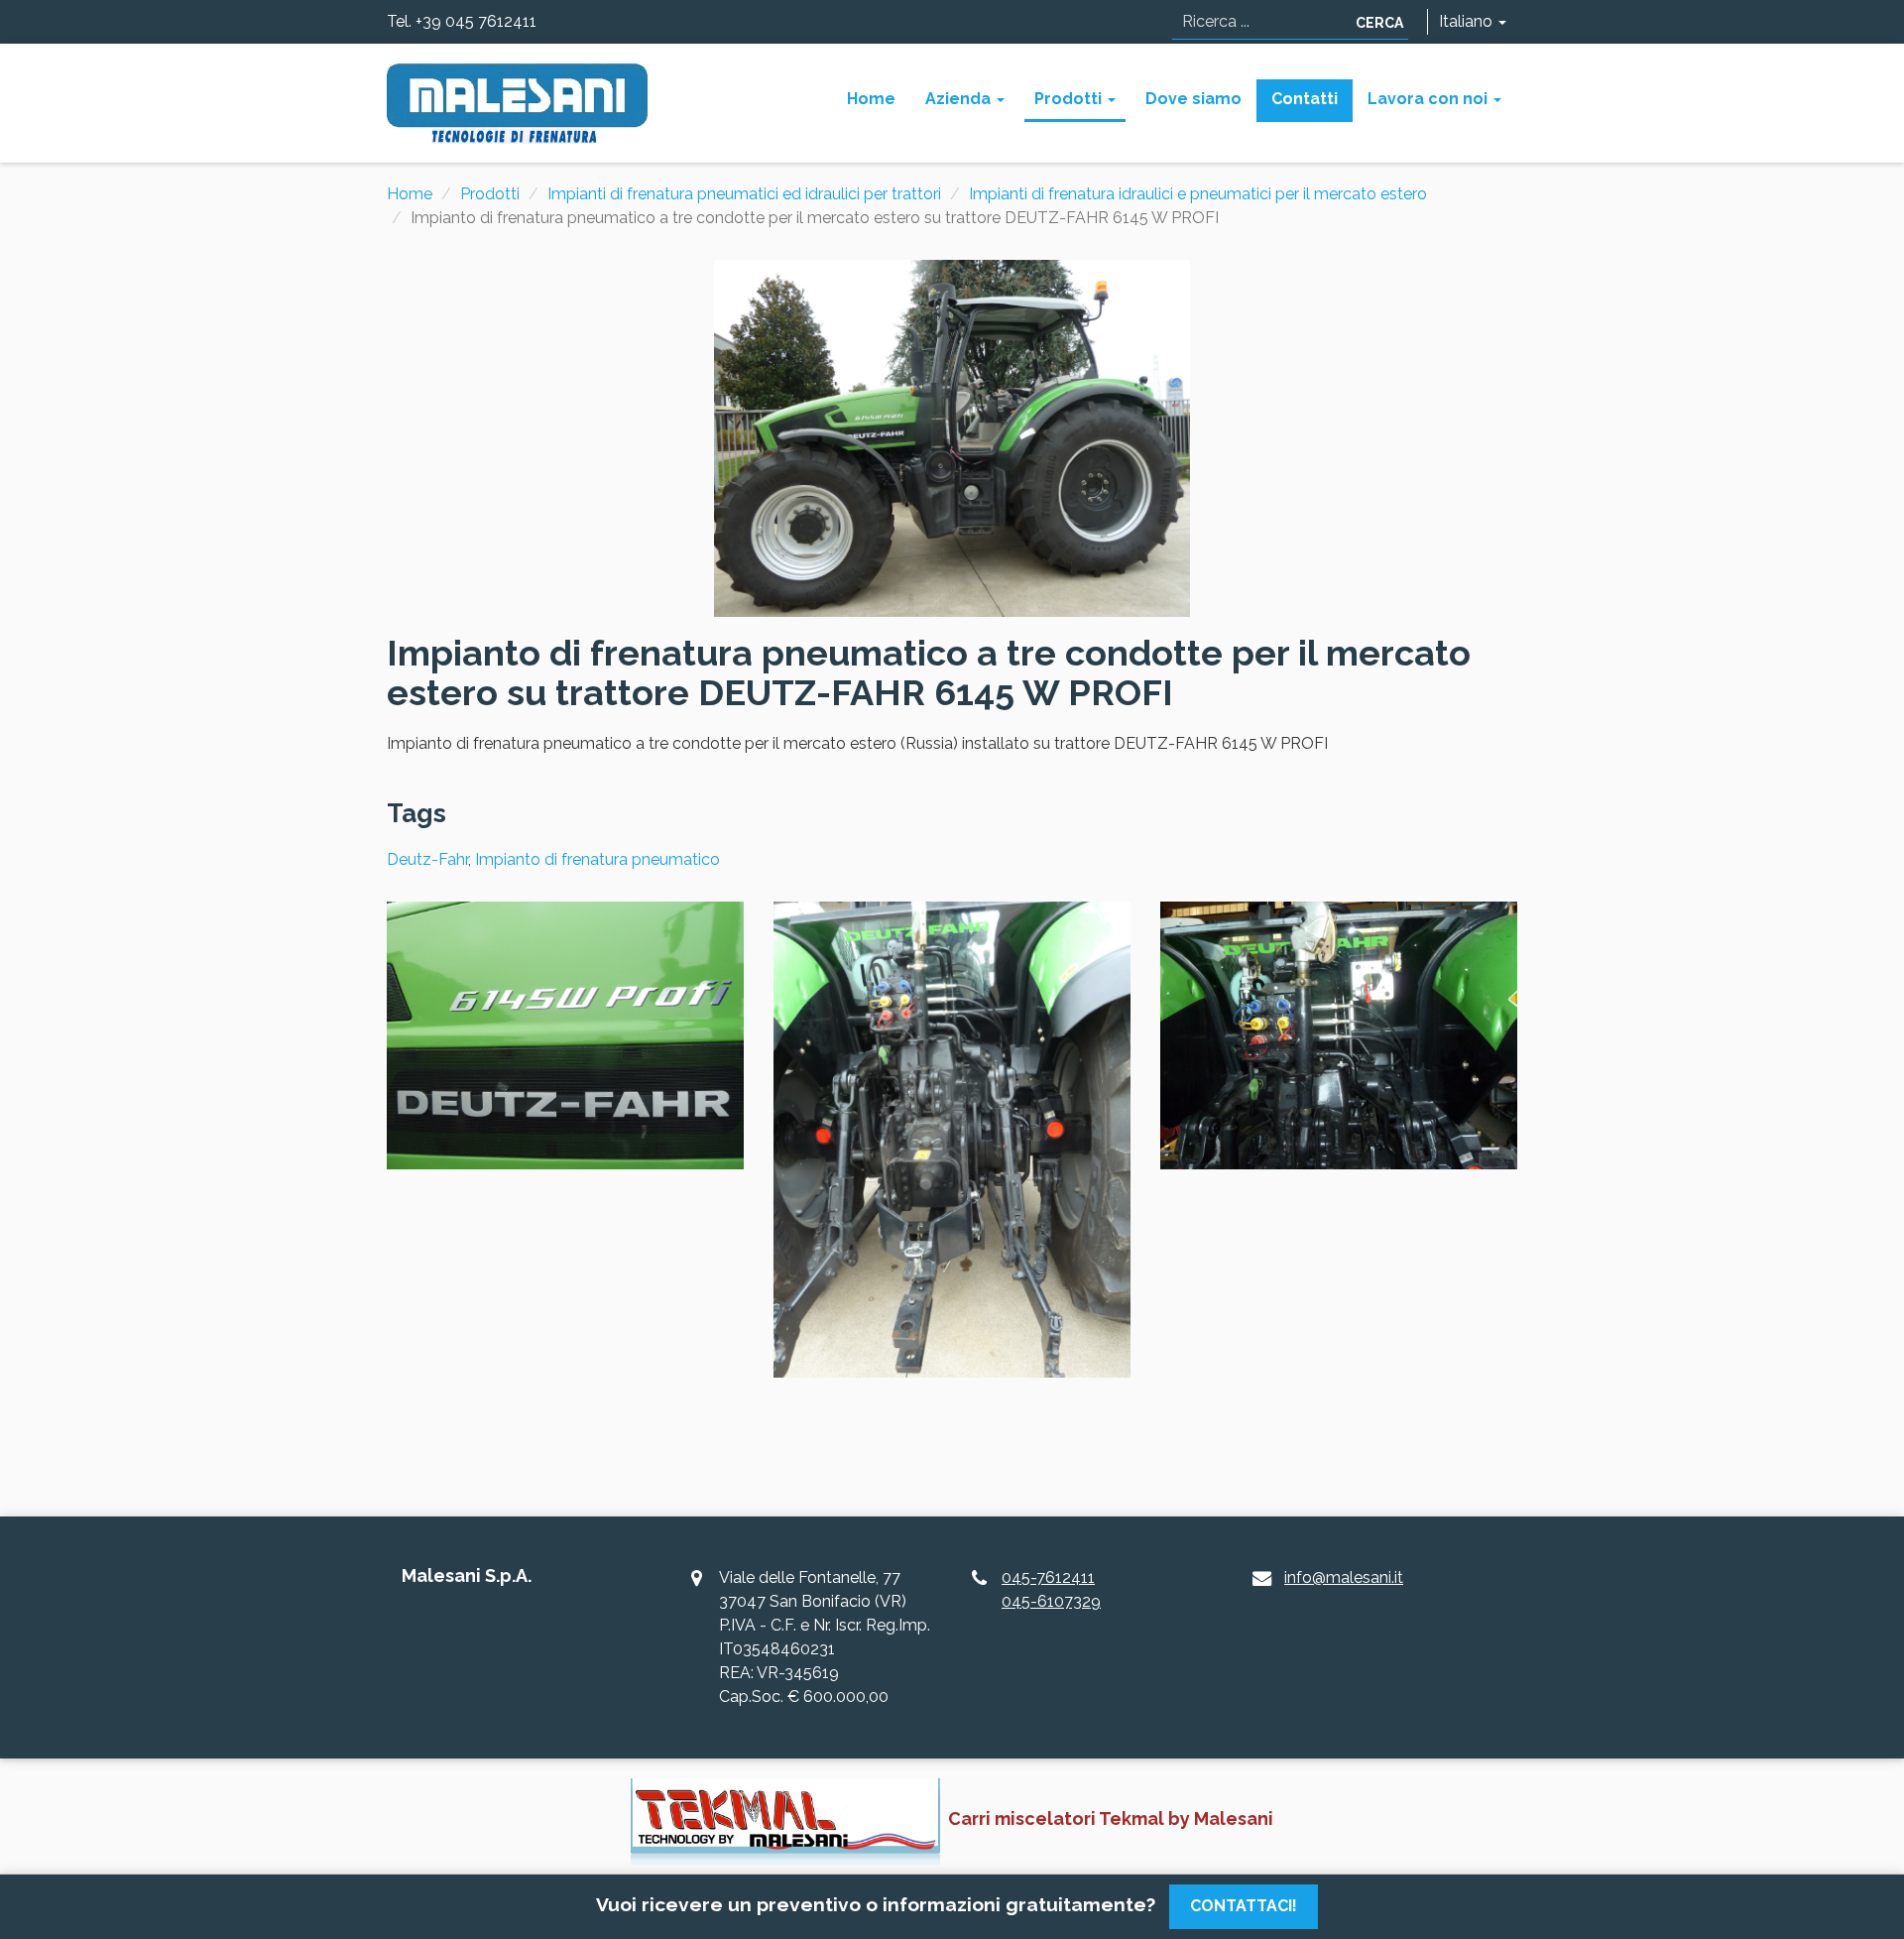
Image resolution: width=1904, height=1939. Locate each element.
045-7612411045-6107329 (1051, 1589)
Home (871, 99)
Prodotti (1070, 99)
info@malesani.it (1344, 1577)
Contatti (1305, 99)
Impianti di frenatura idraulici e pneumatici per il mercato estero (1198, 194)
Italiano (1468, 21)
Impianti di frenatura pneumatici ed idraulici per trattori (744, 194)
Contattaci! (1244, 1906)
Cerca (1379, 23)
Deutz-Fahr (427, 859)
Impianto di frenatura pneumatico (597, 859)
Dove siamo (1193, 99)
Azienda (960, 99)
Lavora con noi (1429, 99)
